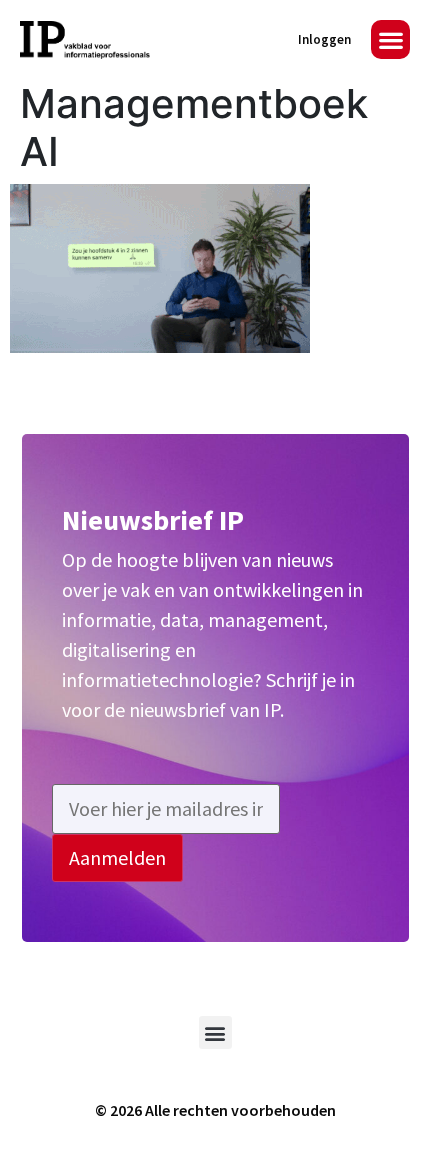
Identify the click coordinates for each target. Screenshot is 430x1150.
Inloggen (324, 39)
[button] (390, 39)
